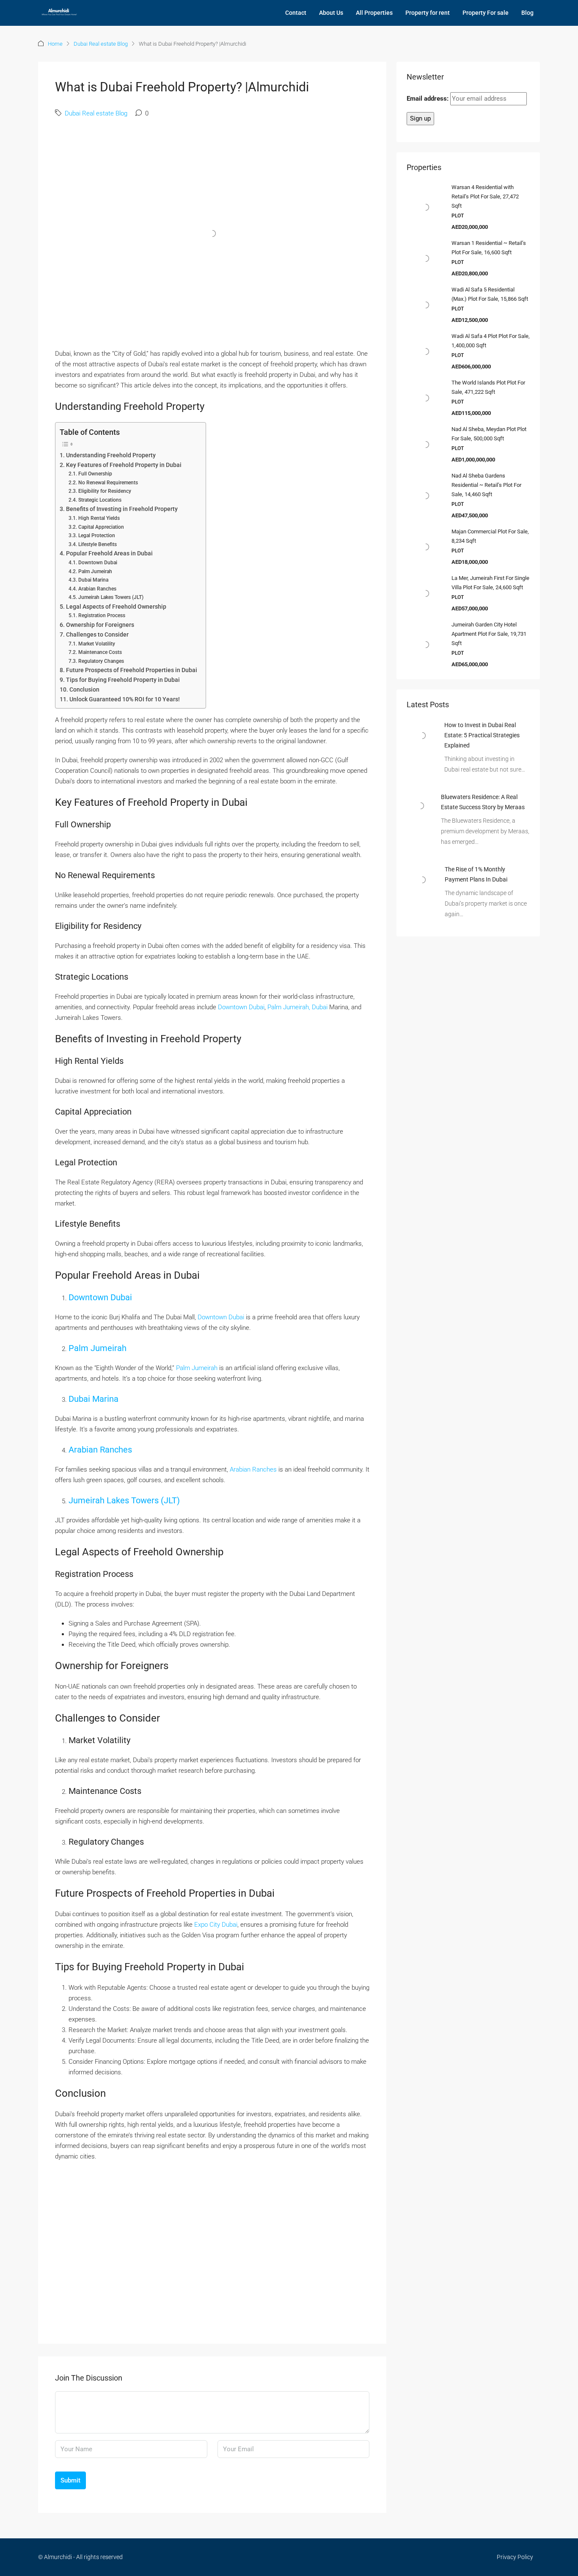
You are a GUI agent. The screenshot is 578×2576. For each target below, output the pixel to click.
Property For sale (486, 13)
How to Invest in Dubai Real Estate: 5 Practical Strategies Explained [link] (482, 735)
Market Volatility (96, 644)
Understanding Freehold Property (111, 455)
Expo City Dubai (216, 1925)
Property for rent (428, 13)
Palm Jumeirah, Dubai (297, 1007)
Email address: (428, 99)
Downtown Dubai (98, 563)
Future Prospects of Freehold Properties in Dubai (132, 670)
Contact (296, 13)
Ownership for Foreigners (100, 625)
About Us (331, 13)
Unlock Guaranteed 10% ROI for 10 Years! (125, 699)
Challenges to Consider (97, 634)
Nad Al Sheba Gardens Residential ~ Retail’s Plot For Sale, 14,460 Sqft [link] (486, 485)
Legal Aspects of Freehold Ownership (116, 607)
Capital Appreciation (101, 527)
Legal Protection (96, 536)
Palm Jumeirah (95, 571)
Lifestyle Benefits (97, 544)
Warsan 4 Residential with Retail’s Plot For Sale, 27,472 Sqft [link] (485, 196)
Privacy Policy (515, 2557)
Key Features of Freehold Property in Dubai (124, 465)
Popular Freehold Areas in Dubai (109, 553)
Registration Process (102, 615)
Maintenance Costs (100, 652)
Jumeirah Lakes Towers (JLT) (111, 597)
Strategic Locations (100, 500)
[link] (422, 735)
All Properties (374, 13)
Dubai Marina (93, 580)
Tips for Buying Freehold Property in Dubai (123, 680)
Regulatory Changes (101, 661)
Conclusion (84, 689)
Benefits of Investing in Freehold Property (122, 509)
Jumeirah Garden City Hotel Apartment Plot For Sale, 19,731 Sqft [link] (489, 634)
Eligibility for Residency (105, 491)
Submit (70, 2480)
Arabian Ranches (97, 589)
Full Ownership (95, 474)
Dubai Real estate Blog (101, 44)
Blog (527, 13)
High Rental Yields (99, 518)
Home (55, 44)
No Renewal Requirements (108, 483)
